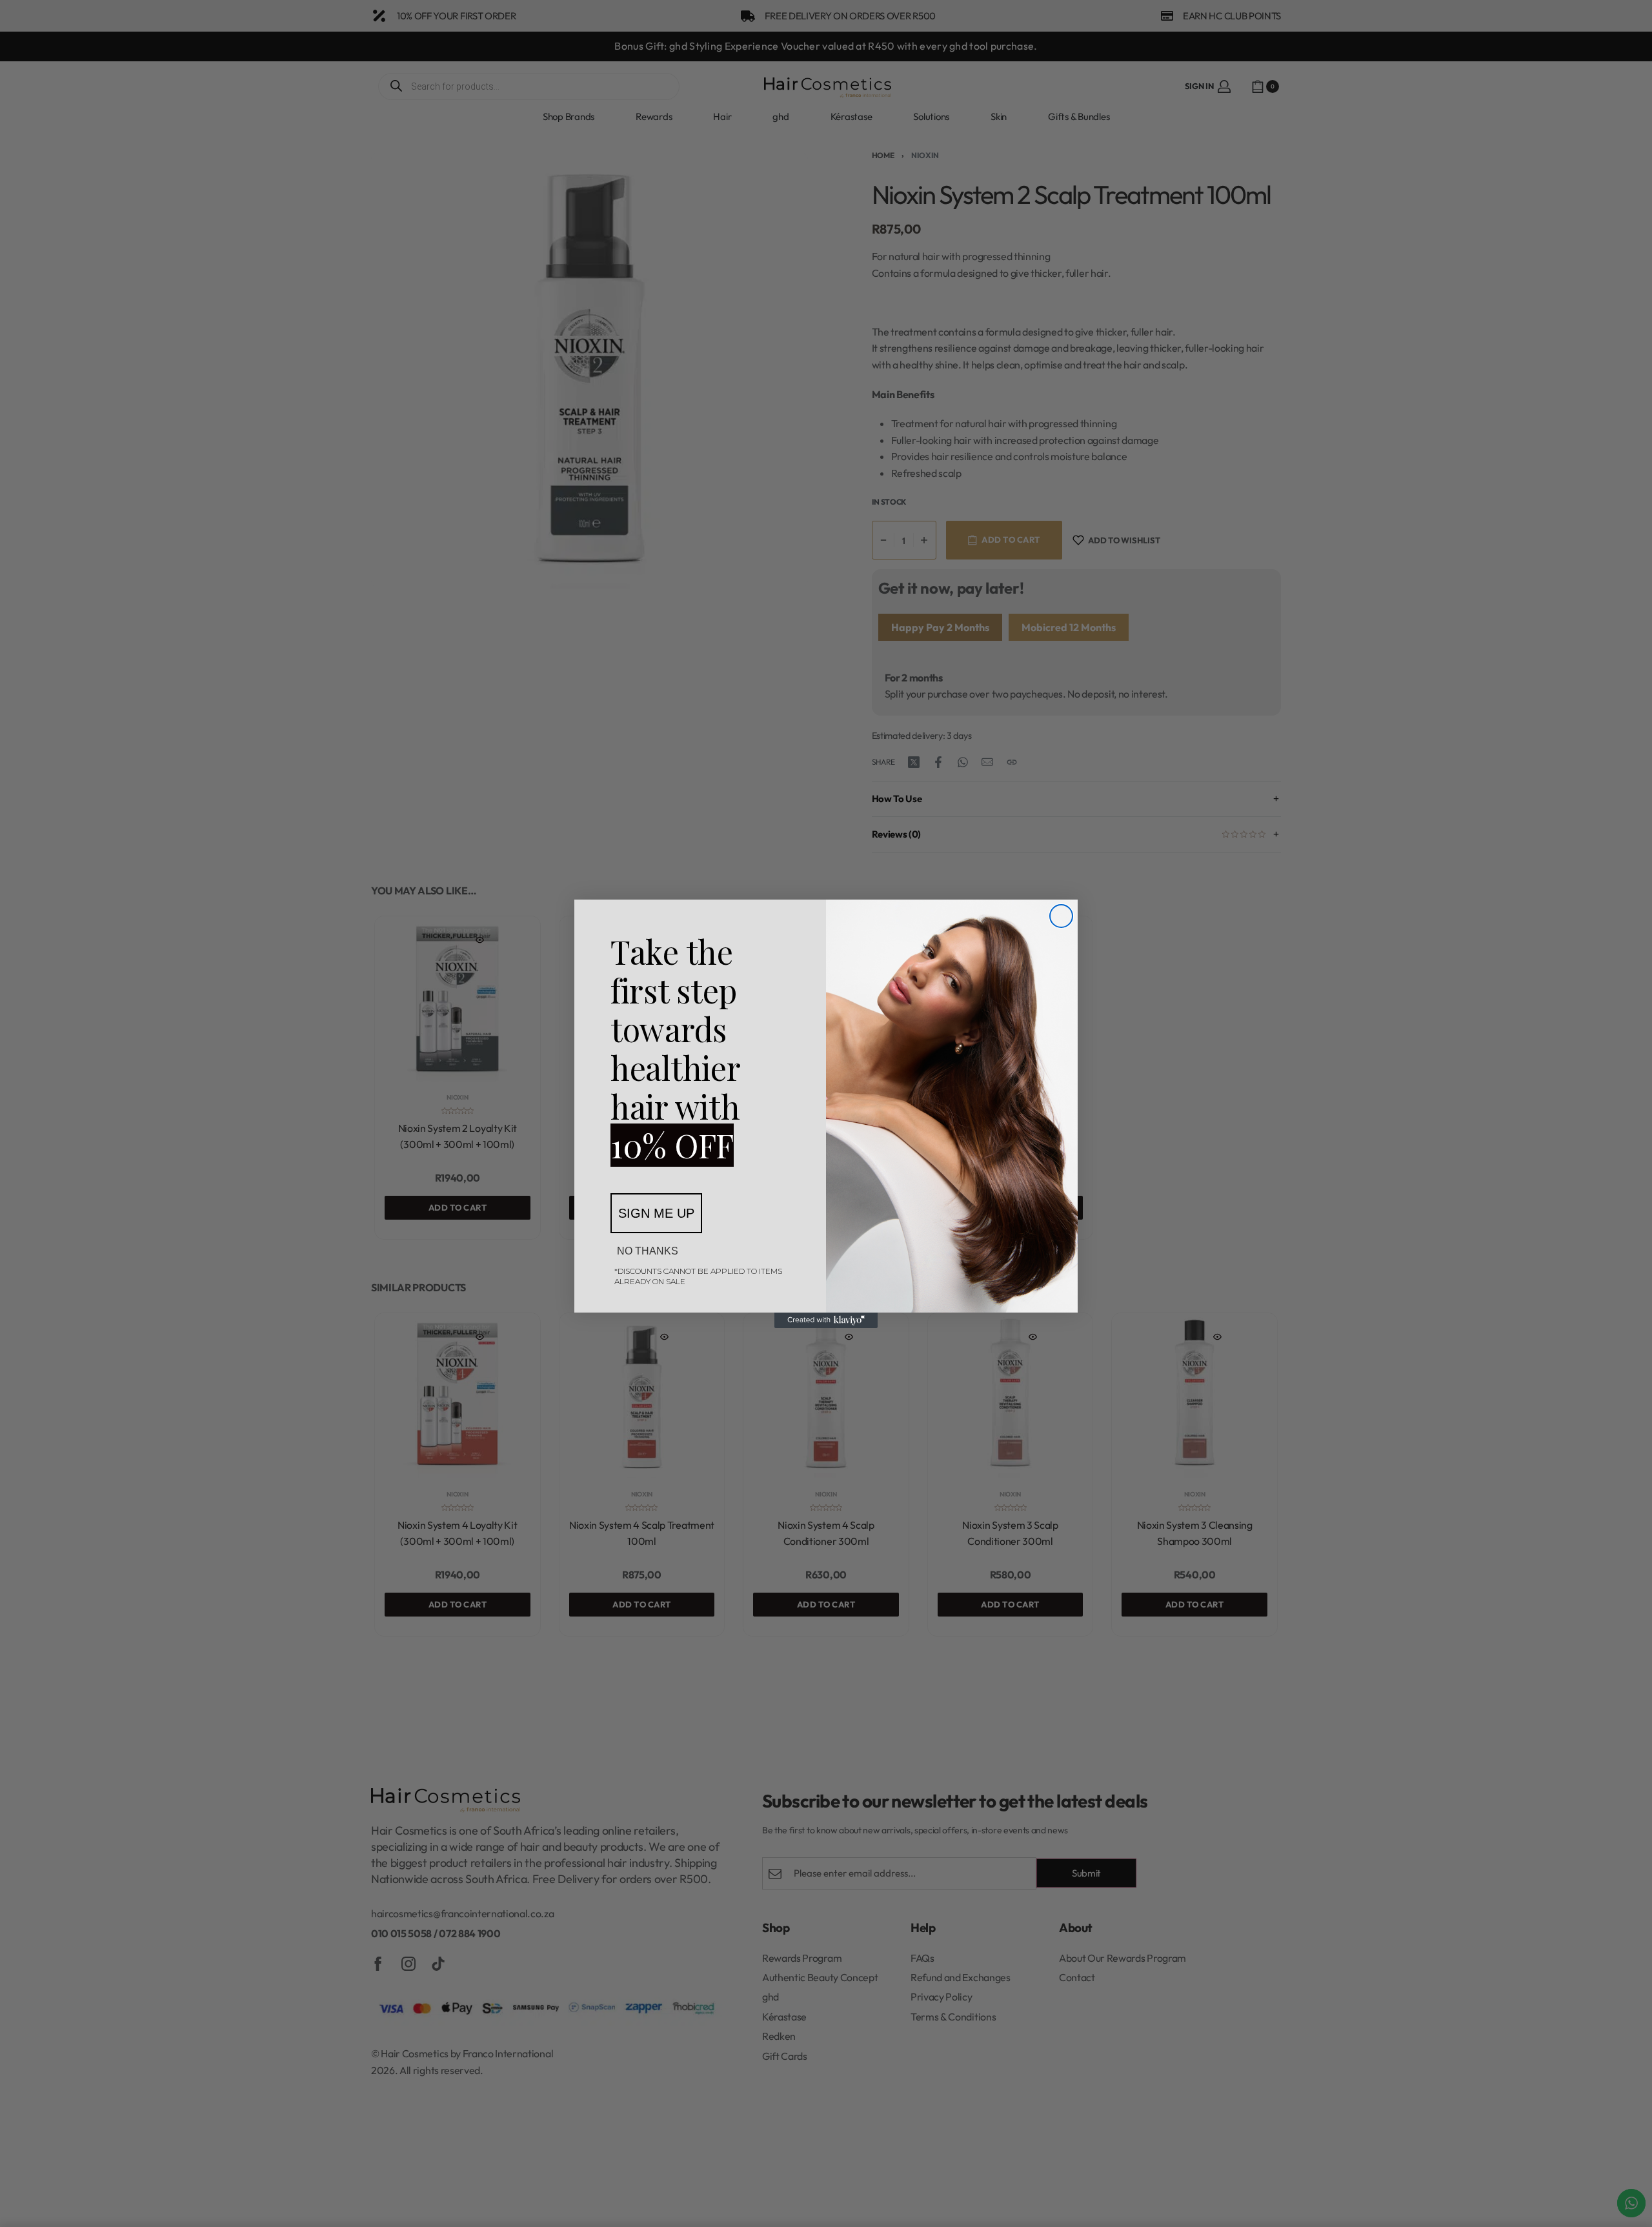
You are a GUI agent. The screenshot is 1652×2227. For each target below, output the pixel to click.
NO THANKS (648, 1251)
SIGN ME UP (656, 1213)
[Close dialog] (1061, 916)
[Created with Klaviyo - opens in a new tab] (826, 1320)
